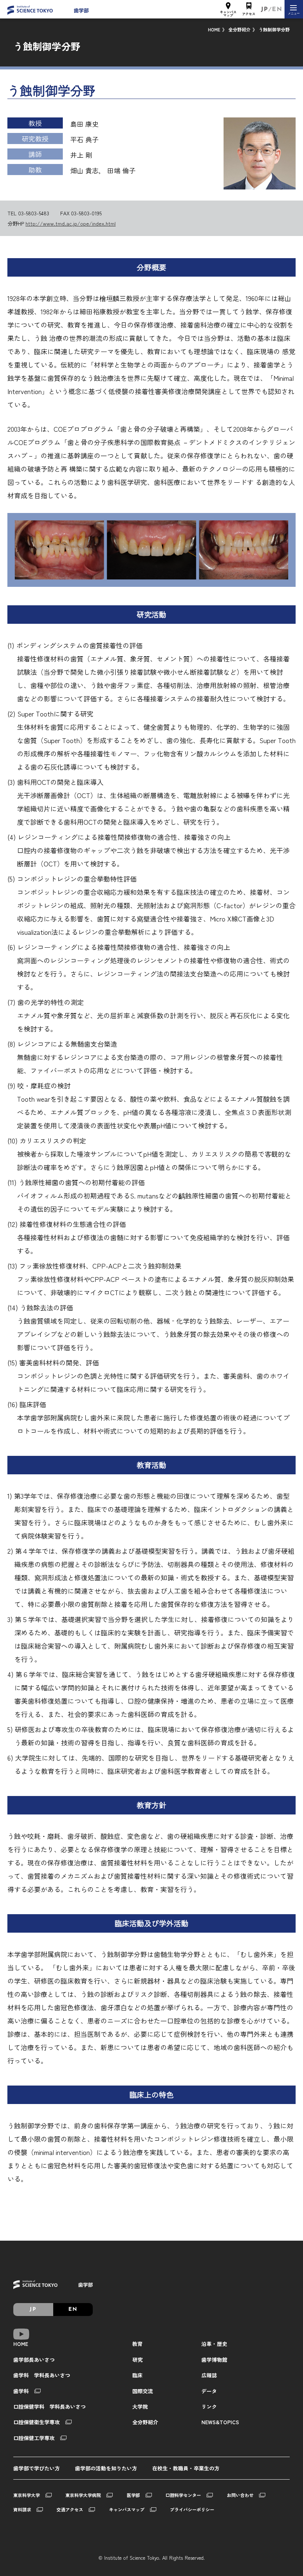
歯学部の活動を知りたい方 (106, 2468)
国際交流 (143, 2391)
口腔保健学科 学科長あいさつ (50, 2406)
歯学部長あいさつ (34, 2360)
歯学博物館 (214, 2360)
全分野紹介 (239, 29)
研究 (137, 2360)
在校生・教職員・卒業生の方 (186, 2468)
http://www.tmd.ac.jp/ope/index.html (71, 223)
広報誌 (209, 2375)
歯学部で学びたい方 (37, 2468)
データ (209, 2391)
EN (277, 10)
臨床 (137, 2375)
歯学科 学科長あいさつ (42, 2375)
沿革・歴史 (214, 2344)
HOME (214, 29)
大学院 (140, 2406)
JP (265, 10)
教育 (137, 2344)
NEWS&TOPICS (220, 2422)
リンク (209, 2406)
